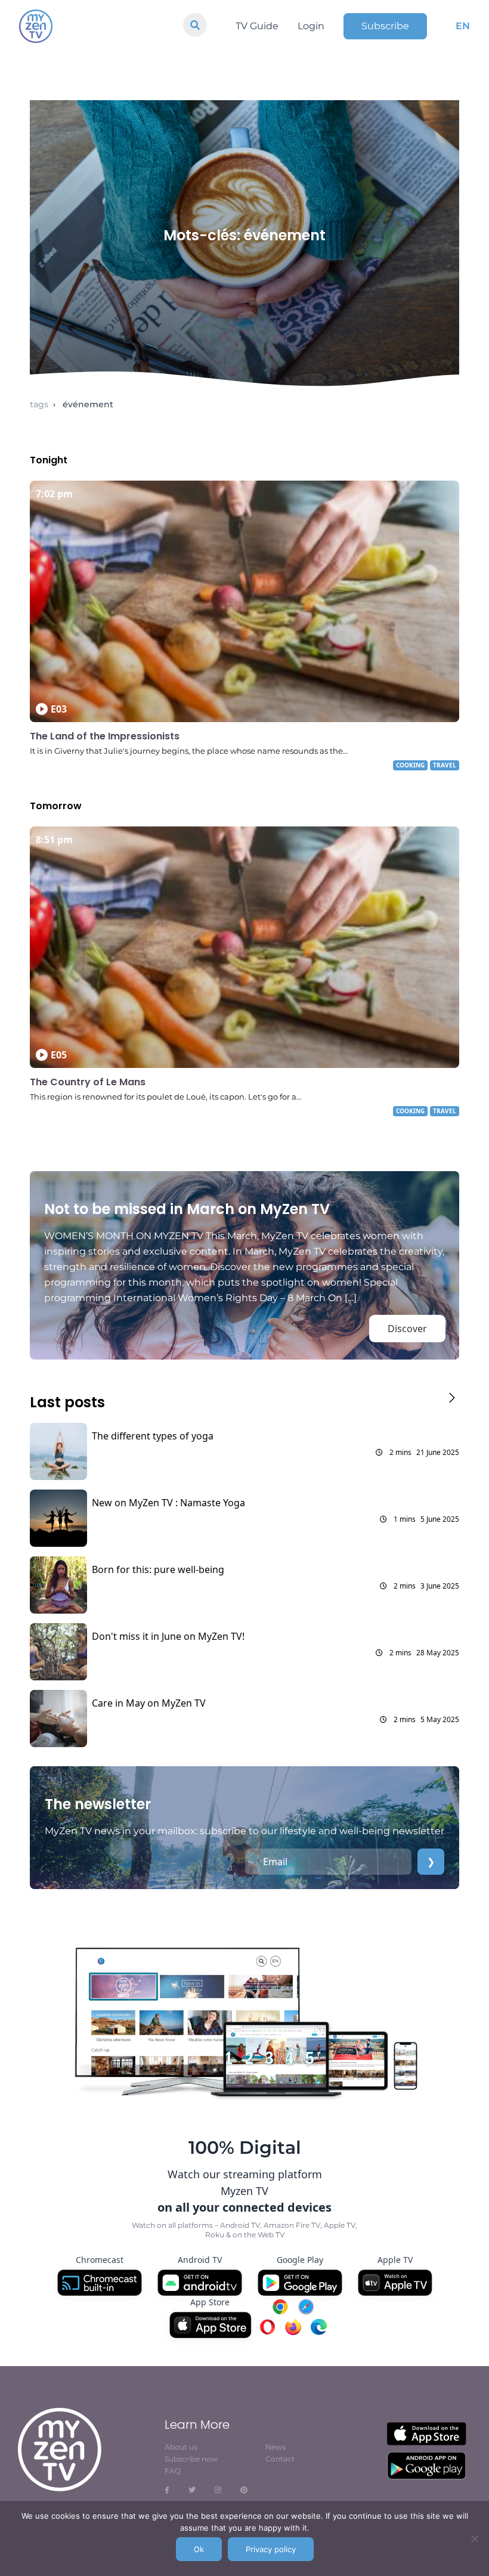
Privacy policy (271, 2549)
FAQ (173, 2471)
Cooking (410, 765)
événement (88, 404)
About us (181, 2447)
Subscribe (385, 26)
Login (311, 26)
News (276, 2447)
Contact (280, 2459)
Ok (199, 2549)
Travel (445, 765)
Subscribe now (191, 2459)
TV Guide (257, 26)
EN (463, 26)
